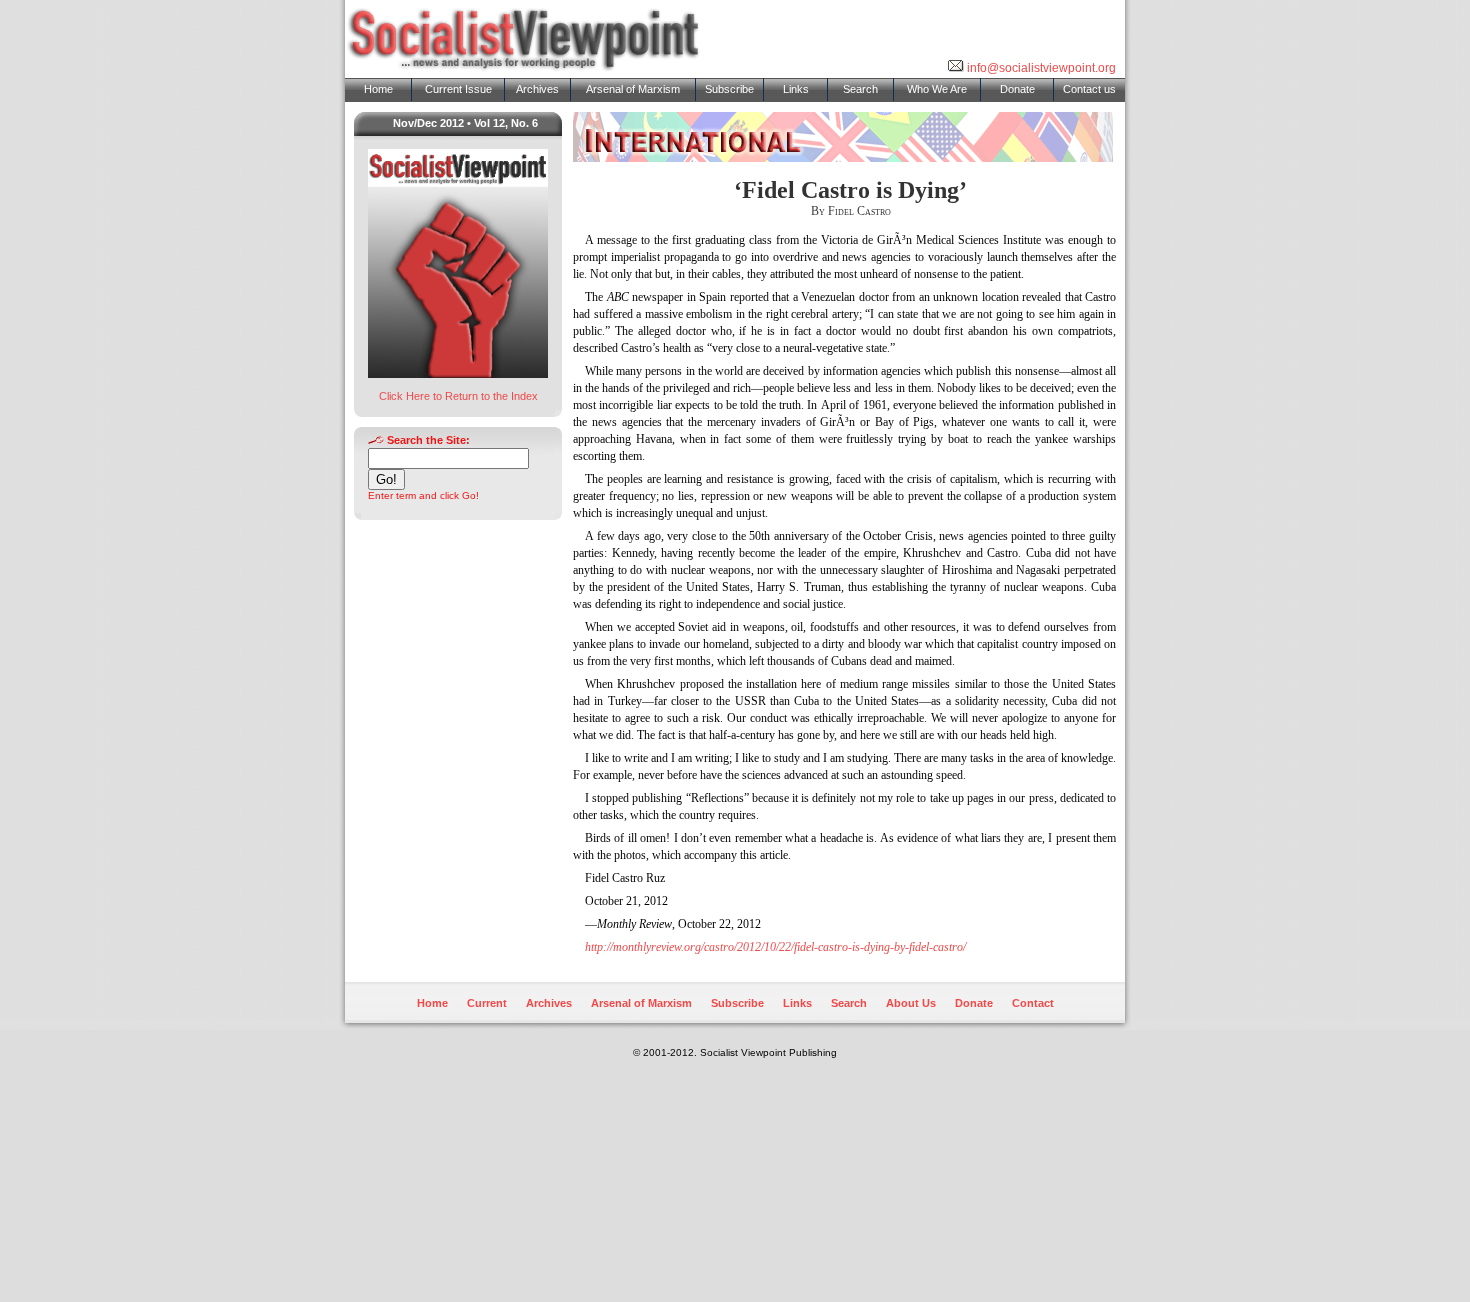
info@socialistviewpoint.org (1040, 68)
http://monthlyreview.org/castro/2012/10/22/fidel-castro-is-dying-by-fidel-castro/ (775, 947)
